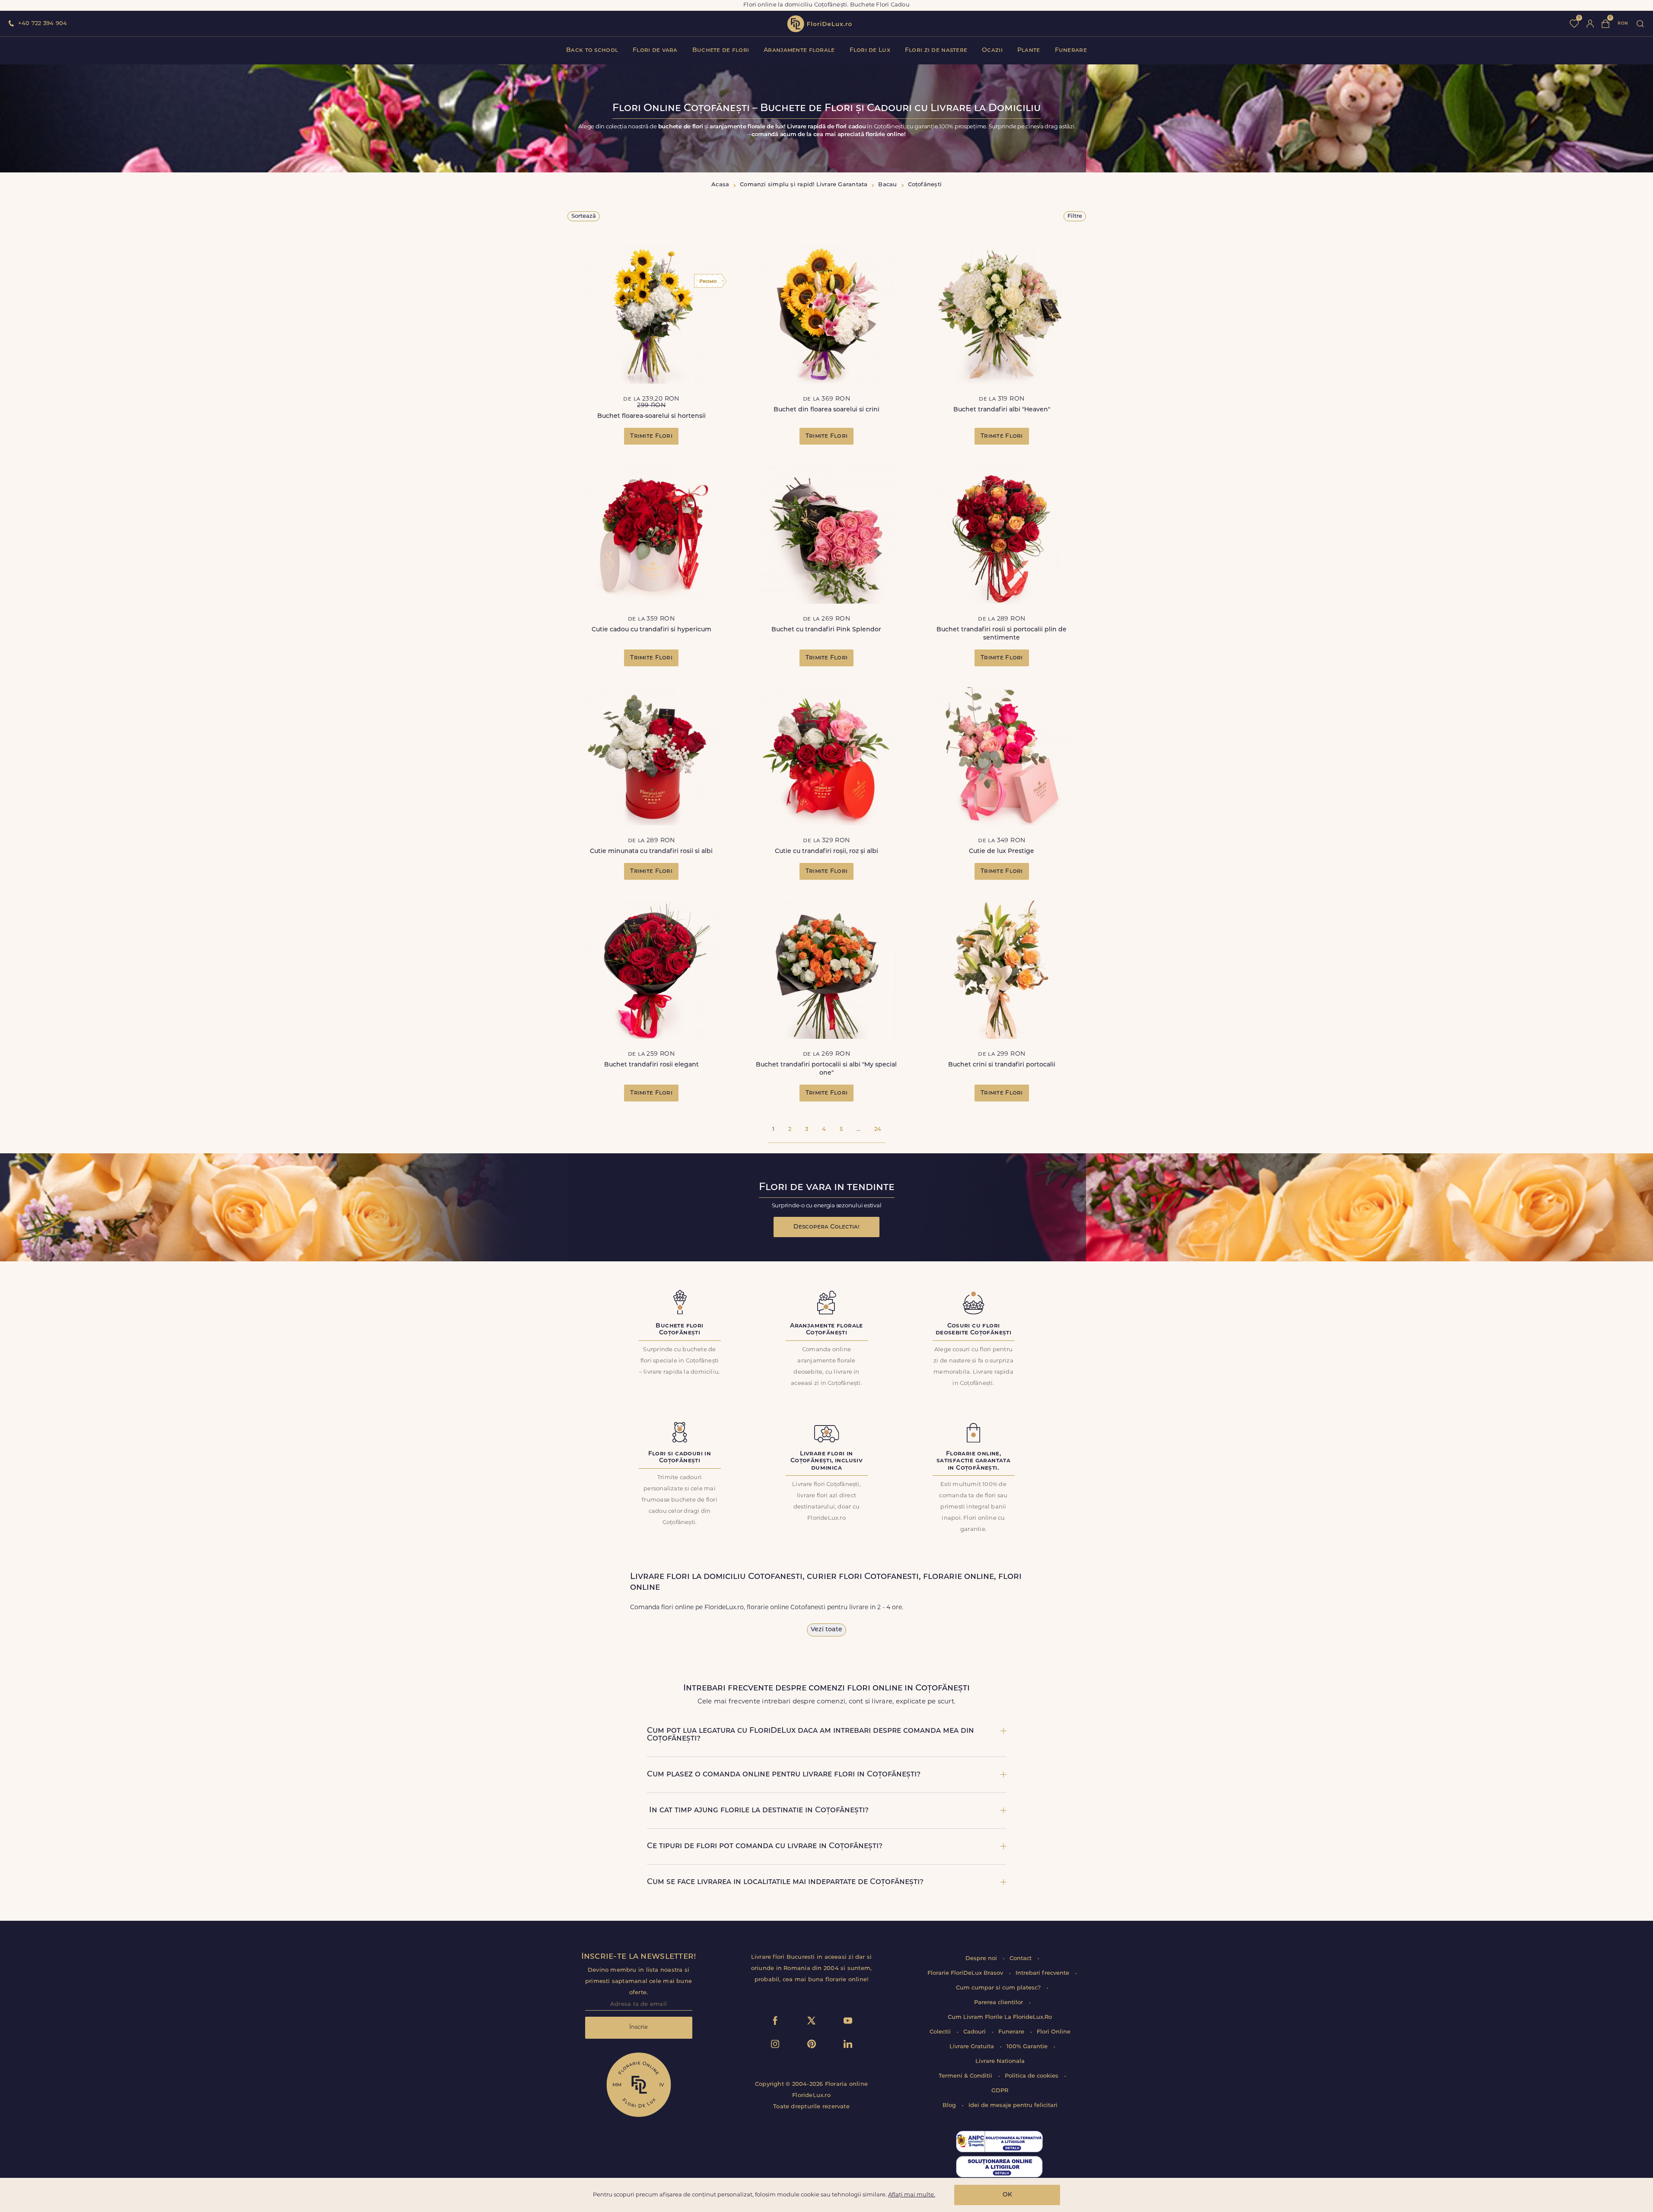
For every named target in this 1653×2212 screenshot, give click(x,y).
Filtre (1075, 216)
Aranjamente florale (799, 50)
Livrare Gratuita (973, 2047)
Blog (950, 2105)
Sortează (584, 216)
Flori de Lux (870, 50)
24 (878, 1129)
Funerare (1071, 50)
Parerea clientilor (999, 2003)
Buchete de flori (721, 50)
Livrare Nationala (1000, 2061)
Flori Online (1054, 2032)
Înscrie (639, 2027)
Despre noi (982, 1959)
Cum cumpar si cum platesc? (999, 1988)
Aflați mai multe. (912, 2195)
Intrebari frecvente (1043, 1973)
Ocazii (992, 50)
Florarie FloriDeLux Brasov (966, 1973)
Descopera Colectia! (826, 1227)
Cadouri (975, 2032)
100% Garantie (1028, 2047)
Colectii (941, 2032)
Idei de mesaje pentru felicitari (1013, 2105)
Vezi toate (826, 1630)
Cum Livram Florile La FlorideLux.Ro (1000, 2017)
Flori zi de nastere (936, 50)
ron (1623, 24)
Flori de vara (655, 50)
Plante (1029, 50)
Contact (1021, 1959)
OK (1007, 2195)
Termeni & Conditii (966, 2076)
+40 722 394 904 (43, 24)
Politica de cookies (1032, 2076)
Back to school (592, 50)
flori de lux (819, 24)
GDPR (1000, 2091)
